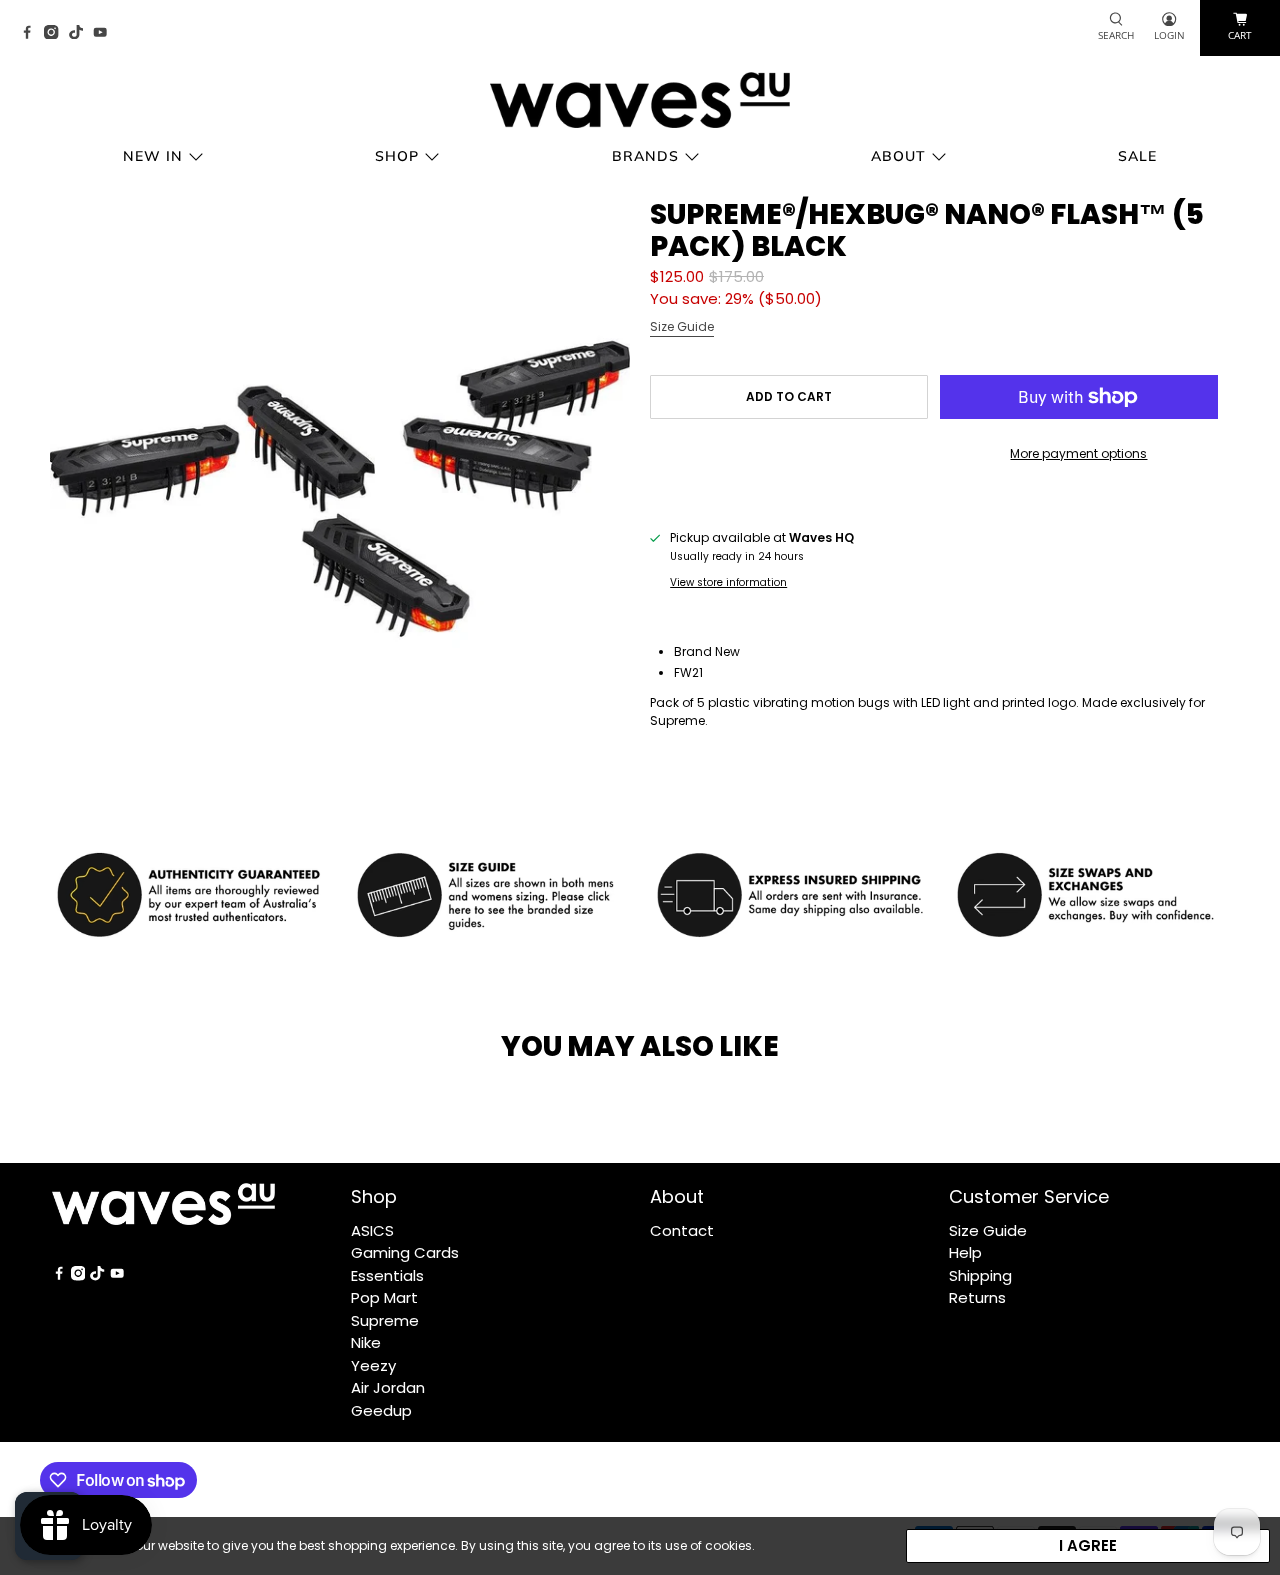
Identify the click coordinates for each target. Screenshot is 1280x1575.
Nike (366, 1342)
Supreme (385, 1320)
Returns (977, 1297)
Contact (682, 1230)
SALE (1137, 156)
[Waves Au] (640, 100)
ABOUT (898, 156)
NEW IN (153, 156)
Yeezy (373, 1365)
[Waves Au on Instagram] (56, 33)
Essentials (387, 1275)
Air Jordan (388, 1387)
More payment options (1078, 453)
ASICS (372, 1230)
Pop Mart (384, 1297)
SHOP (397, 156)
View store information (728, 582)
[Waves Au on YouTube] (105, 33)
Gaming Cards (405, 1252)
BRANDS (645, 156)
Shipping (980, 1275)
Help (965, 1252)
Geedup (381, 1410)
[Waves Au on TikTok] (81, 33)
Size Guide (682, 326)
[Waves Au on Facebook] (32, 33)
